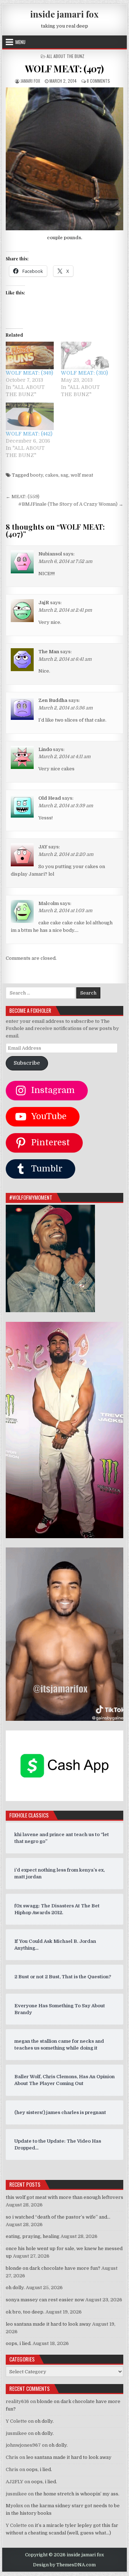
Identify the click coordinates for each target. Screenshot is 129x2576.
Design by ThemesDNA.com (64, 2565)
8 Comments (98, 81)
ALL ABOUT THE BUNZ (65, 56)
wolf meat (82, 475)
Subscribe (27, 1063)
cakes (52, 475)
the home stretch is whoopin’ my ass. (77, 2494)
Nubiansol (50, 554)
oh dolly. (15, 2288)
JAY (43, 847)
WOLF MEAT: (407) (64, 69)
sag (64, 475)
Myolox (14, 2506)
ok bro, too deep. (25, 2312)
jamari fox (30, 81)
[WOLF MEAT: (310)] (85, 355)
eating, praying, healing (33, 2236)
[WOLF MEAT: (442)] (30, 416)
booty (37, 475)
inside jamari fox (64, 14)
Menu (20, 42)
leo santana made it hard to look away (48, 2324)
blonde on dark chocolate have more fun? (53, 2268)
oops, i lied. (19, 2343)
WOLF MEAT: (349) (29, 373)
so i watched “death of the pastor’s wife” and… (58, 2217)
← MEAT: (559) (23, 497)
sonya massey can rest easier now (45, 2300)
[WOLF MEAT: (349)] (30, 355)
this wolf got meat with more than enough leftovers (64, 2197)
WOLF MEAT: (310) (84, 373)
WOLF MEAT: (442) (29, 434)
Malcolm (49, 903)
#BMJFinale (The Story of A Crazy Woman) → (71, 504)
